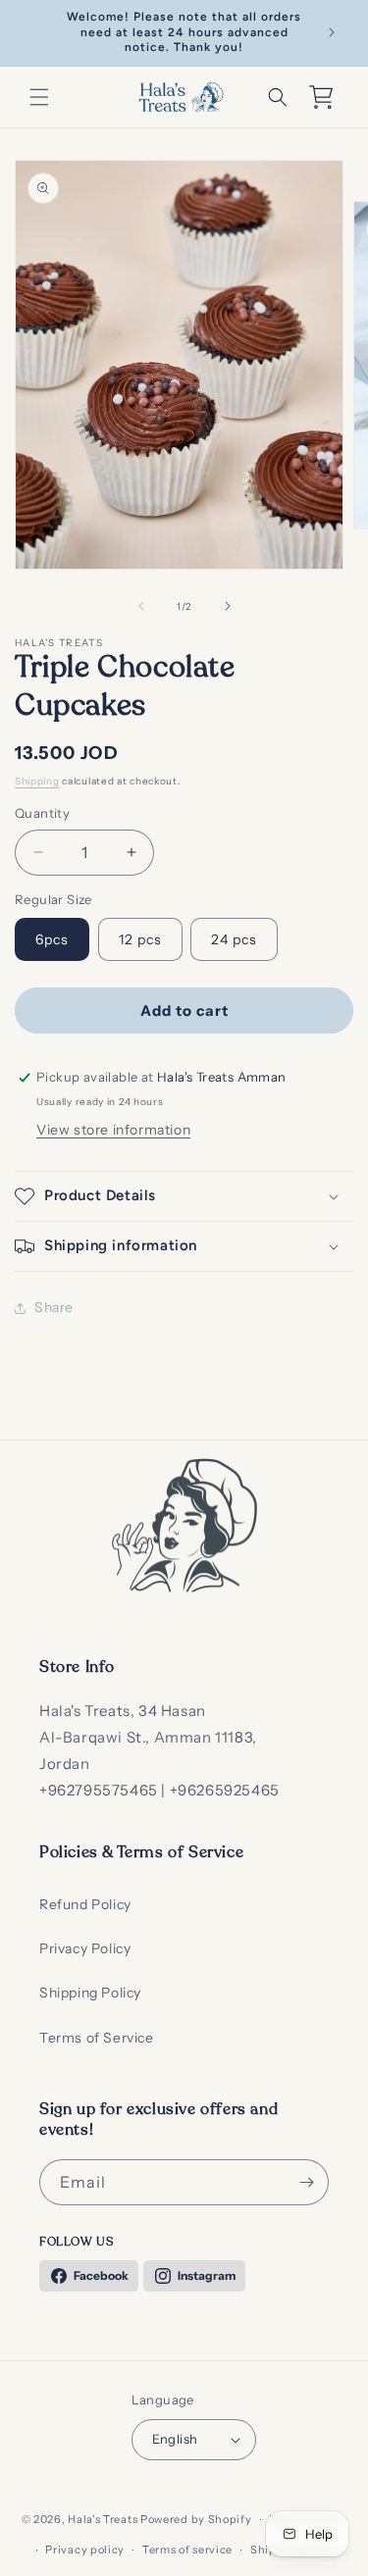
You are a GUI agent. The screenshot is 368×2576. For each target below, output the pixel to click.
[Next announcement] (332, 32)
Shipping (37, 781)
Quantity (42, 813)
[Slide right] (228, 606)
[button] (39, 97)
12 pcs (140, 939)
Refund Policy (85, 1904)
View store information (113, 1130)
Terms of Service (97, 2038)
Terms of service (187, 2550)
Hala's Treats (103, 2519)
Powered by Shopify (196, 2519)
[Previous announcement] (36, 32)
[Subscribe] (306, 2182)
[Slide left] (141, 606)
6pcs (52, 939)
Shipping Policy (90, 1993)
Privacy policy (85, 2550)
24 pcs (234, 939)
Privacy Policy (85, 1948)
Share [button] (54, 1307)
